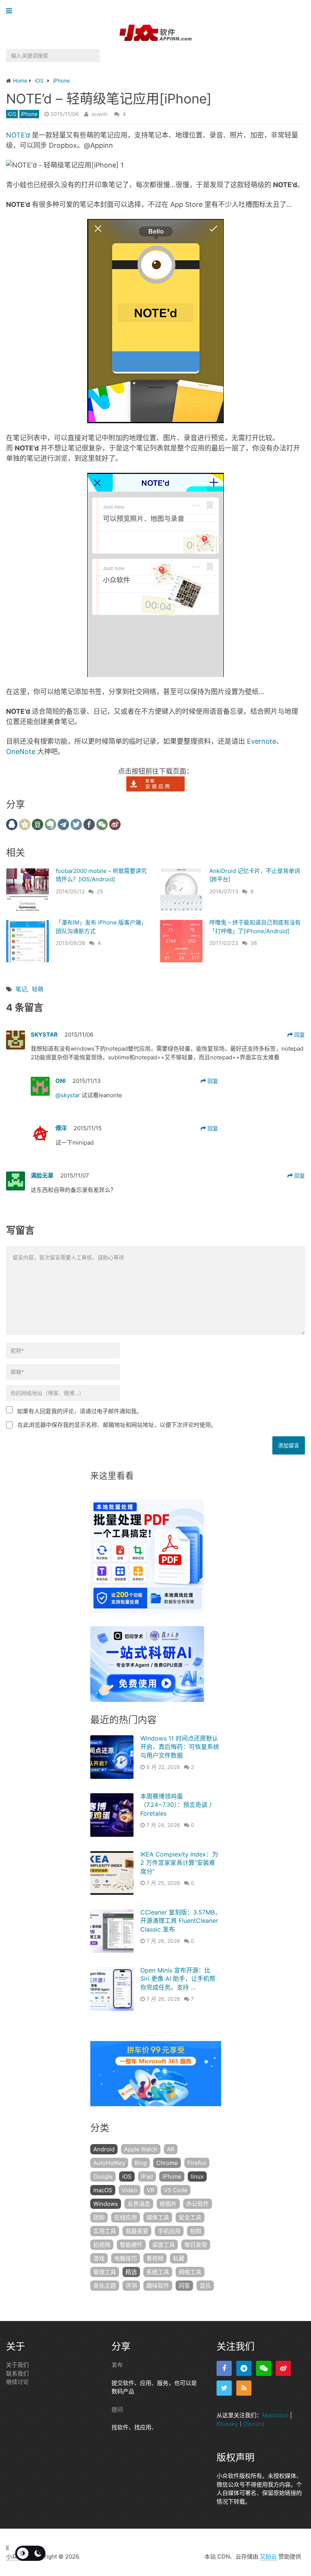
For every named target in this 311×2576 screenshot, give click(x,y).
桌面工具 (163, 2245)
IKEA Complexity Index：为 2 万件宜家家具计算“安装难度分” (179, 1863)
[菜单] (11, 11)
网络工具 (190, 2272)
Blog (141, 2163)
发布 (117, 2365)
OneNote (21, 752)
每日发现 (196, 2245)
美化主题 (105, 2286)
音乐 (205, 2286)
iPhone (29, 114)
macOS (103, 2190)
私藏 (179, 2258)
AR (171, 2149)
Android (104, 2149)
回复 (299, 1035)
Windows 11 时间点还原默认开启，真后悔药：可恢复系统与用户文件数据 (180, 1747)
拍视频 (102, 2245)
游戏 (99, 2258)
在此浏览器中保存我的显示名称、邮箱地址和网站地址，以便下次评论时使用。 (117, 1425)
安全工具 (190, 2217)
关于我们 (17, 2365)
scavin (99, 114)
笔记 (21, 989)
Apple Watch (141, 2149)
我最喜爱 (137, 2231)
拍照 (196, 2231)
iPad (147, 2176)
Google (103, 2176)
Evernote (262, 741)
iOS (12, 114)
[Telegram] (244, 2368)
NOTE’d (18, 135)
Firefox (197, 2163)
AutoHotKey (109, 2163)
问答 (184, 2286)
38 (254, 943)
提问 (117, 2409)
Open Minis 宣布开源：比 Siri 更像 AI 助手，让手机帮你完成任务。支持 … (178, 1979)
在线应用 (126, 2217)
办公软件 (198, 2204)
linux (197, 2176)
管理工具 (105, 2272)
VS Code (176, 2190)
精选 (131, 2272)
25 (100, 891)
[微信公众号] (264, 2368)
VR (151, 2190)
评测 (131, 2286)
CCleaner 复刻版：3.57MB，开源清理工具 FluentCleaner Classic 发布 (181, 1921)
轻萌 (38, 989)
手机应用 (169, 2231)
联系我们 (17, 2373)
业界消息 (139, 2204)
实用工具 (105, 2231)
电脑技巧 (126, 2258)
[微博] (283, 2368)
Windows (106, 2204)
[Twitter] (224, 2388)
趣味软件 (158, 2286)
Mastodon (275, 2415)
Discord (254, 2424)
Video (130, 2190)
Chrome (167, 2163)
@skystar (68, 1095)
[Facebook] (224, 2368)
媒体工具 (158, 2217)
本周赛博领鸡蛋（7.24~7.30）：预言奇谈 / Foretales (176, 1805)
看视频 (155, 2258)
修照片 (168, 2204)
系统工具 (158, 2272)
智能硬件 (131, 2245)
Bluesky (227, 2424)
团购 (99, 2217)
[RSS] (244, 2388)
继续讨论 (17, 2382)
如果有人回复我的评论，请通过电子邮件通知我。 (80, 1411)
